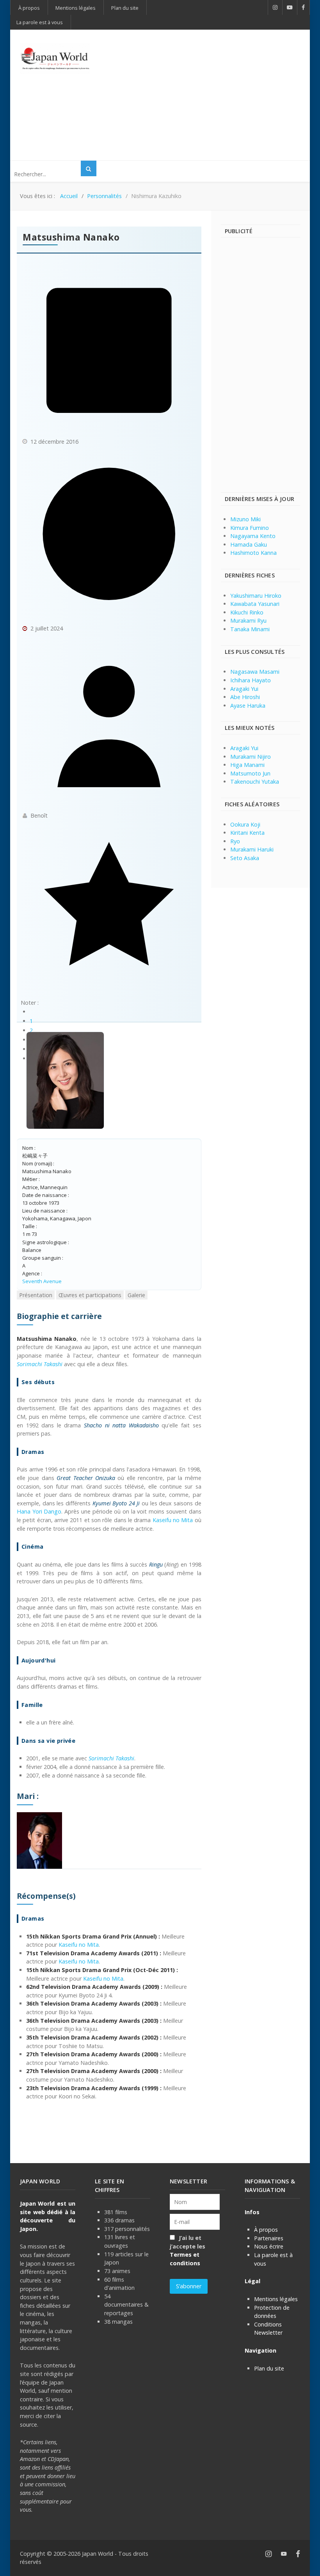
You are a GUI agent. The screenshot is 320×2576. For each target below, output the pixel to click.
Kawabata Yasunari (255, 604)
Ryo (235, 841)
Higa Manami (247, 765)
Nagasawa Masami (255, 672)
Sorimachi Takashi (111, 1758)
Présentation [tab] (36, 1295)
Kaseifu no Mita (173, 1520)
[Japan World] (55, 59)
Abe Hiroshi (245, 697)
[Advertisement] (215, 94)
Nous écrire (269, 2246)
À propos (266, 2230)
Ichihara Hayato (251, 680)
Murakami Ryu (248, 621)
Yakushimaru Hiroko (256, 596)
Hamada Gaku (249, 544)
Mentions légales (276, 2299)
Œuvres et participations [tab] (90, 1295)
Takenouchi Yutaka (255, 782)
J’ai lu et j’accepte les (188, 2250)
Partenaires (269, 2238)
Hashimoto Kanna (253, 553)
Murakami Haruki (252, 849)
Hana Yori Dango (39, 1511)
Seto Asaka (245, 858)
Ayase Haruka (248, 706)
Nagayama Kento (253, 536)
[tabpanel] (109, 1706)
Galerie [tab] (136, 1295)
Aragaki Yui (244, 689)
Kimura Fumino (250, 528)
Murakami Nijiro (251, 757)
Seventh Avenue (42, 1281)
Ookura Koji (245, 824)
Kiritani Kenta (247, 833)
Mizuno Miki (245, 519)
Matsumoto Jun (250, 773)
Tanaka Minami (250, 629)
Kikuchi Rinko (247, 612)
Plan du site (269, 2368)
